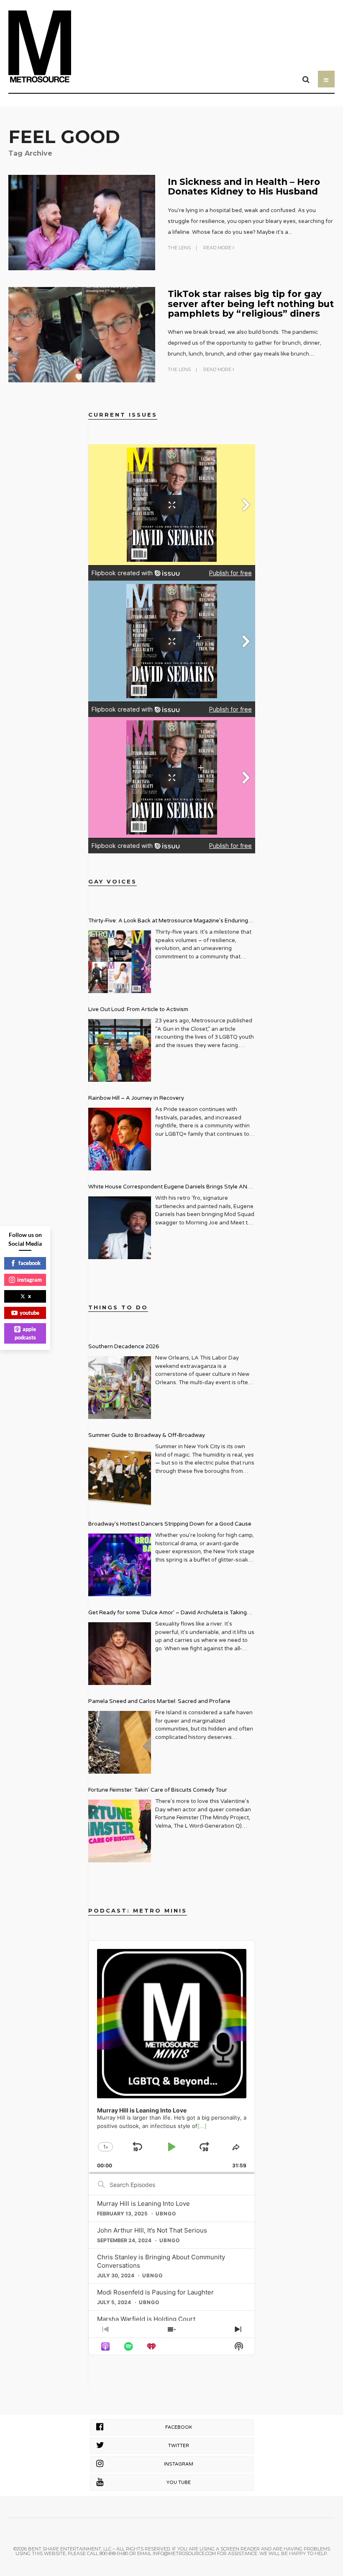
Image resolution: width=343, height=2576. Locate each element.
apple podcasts (26, 1333)
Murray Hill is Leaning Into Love (143, 2203)
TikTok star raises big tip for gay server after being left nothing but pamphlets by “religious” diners (251, 303)
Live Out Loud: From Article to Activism (138, 1009)
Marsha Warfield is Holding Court (146, 2319)
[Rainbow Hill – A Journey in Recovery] (120, 1139)
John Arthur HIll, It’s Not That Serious (152, 2230)
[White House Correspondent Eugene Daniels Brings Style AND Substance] (120, 1228)
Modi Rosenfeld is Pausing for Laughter (155, 2292)
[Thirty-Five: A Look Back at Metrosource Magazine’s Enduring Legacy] (120, 962)
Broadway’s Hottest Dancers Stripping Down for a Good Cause (170, 1524)
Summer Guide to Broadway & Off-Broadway (147, 1435)
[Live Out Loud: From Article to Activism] (120, 1050)
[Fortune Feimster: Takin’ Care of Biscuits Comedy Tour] (120, 1831)
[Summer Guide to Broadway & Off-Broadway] (120, 1476)
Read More (218, 248)
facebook (29, 1263)
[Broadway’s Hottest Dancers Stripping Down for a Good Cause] (120, 1565)
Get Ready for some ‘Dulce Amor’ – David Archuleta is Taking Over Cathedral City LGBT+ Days (168, 1614)
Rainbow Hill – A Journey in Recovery (136, 1098)
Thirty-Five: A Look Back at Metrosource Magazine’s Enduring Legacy (168, 922)
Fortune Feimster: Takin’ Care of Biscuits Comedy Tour (158, 1790)
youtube (29, 1313)
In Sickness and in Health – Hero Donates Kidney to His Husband (244, 186)
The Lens (179, 248)
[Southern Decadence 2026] (120, 1388)
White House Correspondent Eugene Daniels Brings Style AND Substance (170, 1188)
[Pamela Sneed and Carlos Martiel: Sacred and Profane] (120, 1742)
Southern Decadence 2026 (124, 1347)
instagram (29, 1280)
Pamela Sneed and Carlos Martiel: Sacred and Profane (159, 1701)
